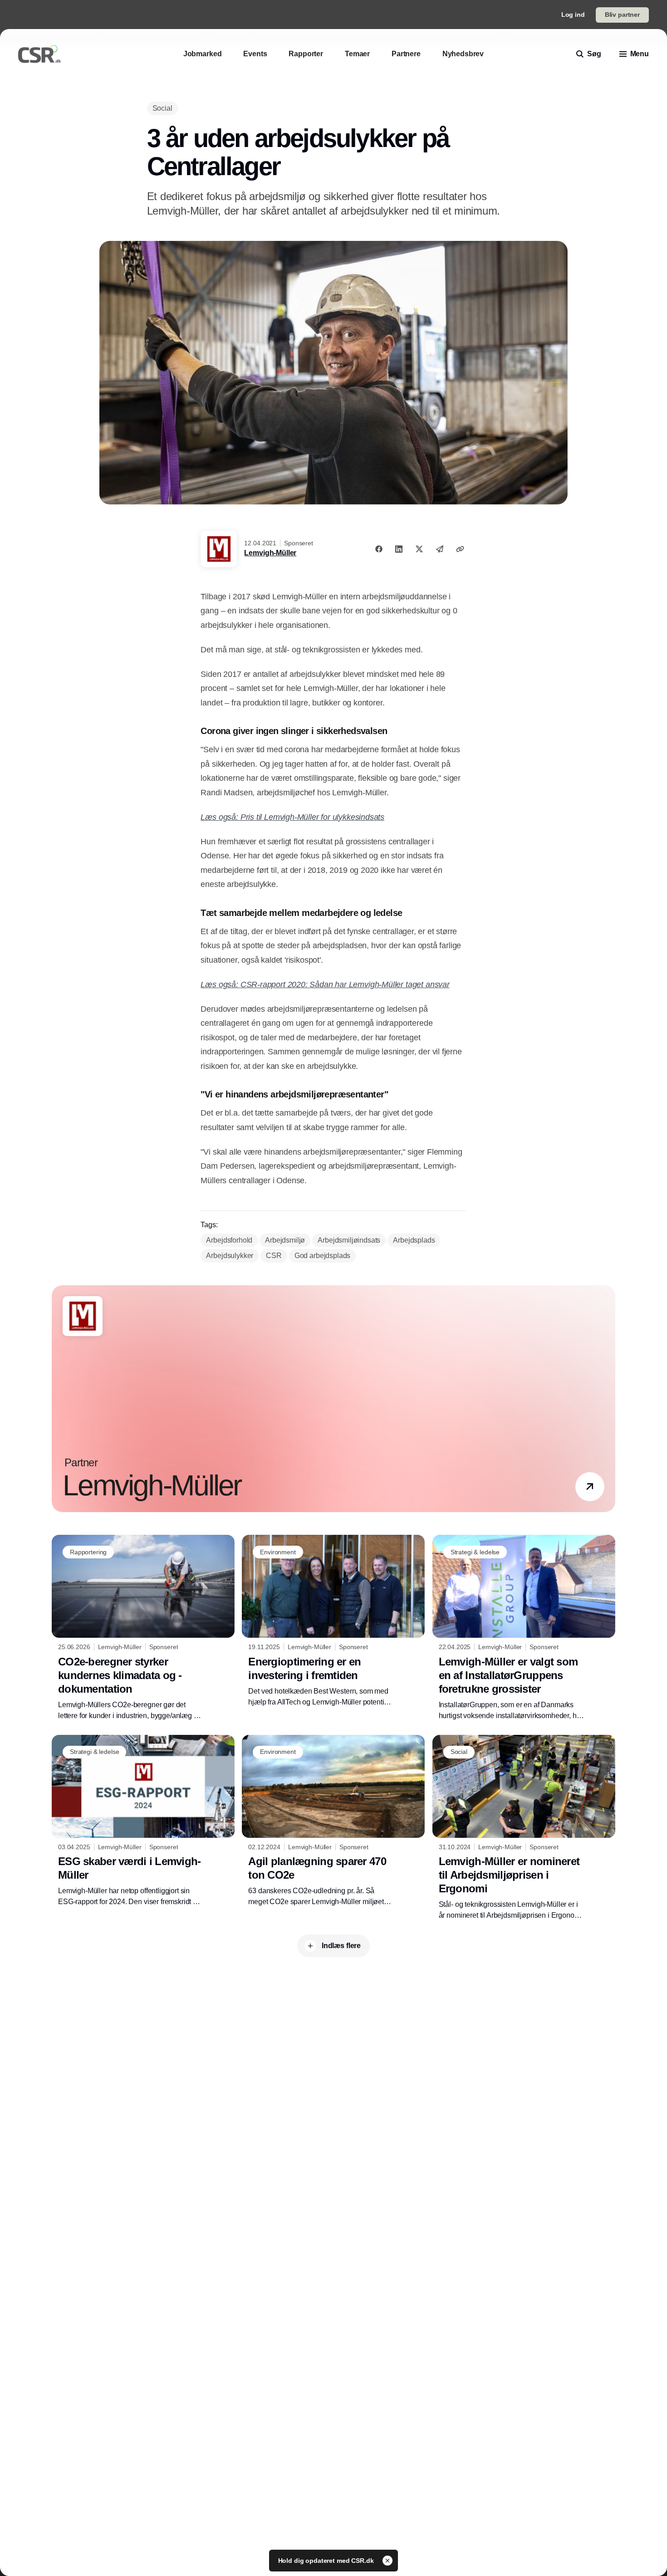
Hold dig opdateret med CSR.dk (327, 2561)
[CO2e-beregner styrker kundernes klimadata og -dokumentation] (143, 1628)
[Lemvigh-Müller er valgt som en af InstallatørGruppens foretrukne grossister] (524, 1628)
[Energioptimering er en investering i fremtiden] (333, 1621)
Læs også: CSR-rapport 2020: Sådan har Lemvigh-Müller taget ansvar (325, 984)
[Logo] (39, 54)
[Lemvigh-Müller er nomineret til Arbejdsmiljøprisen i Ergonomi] (524, 1828)
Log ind (573, 15)
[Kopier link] (460, 549)
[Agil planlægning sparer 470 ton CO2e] (333, 1821)
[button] (590, 1487)
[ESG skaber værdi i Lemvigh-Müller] (143, 1821)
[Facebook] (379, 549)
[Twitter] (419, 549)
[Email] (440, 549)
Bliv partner (622, 15)
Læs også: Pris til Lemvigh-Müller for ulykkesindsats (292, 817)
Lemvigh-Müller (270, 553)
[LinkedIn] (399, 549)
